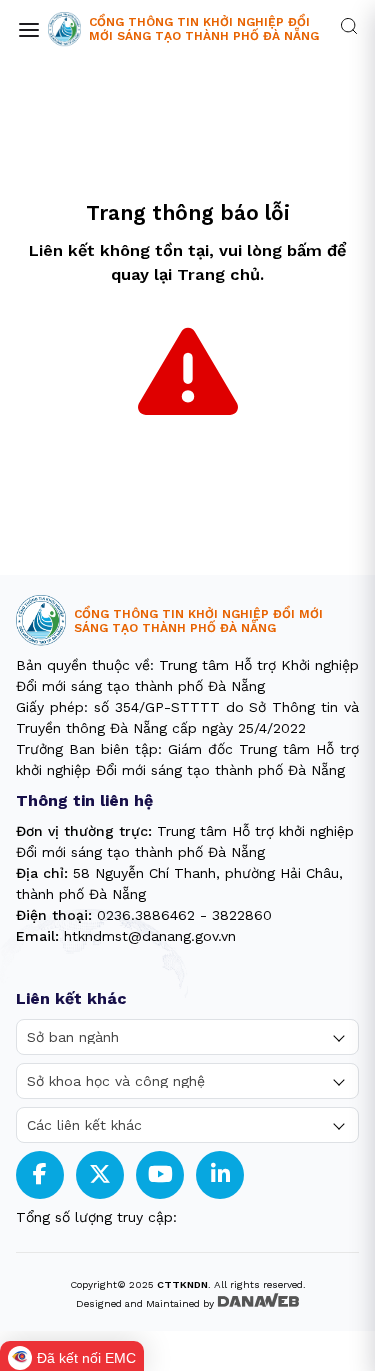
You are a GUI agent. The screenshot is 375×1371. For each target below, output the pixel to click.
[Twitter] (100, 1174)
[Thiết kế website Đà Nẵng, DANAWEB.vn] (258, 1301)
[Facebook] (40, 1174)
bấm (304, 250)
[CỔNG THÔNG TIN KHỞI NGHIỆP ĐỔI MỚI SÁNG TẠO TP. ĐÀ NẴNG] (64, 29)
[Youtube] (160, 1174)
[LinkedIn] (220, 1174)
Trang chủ (218, 274)
